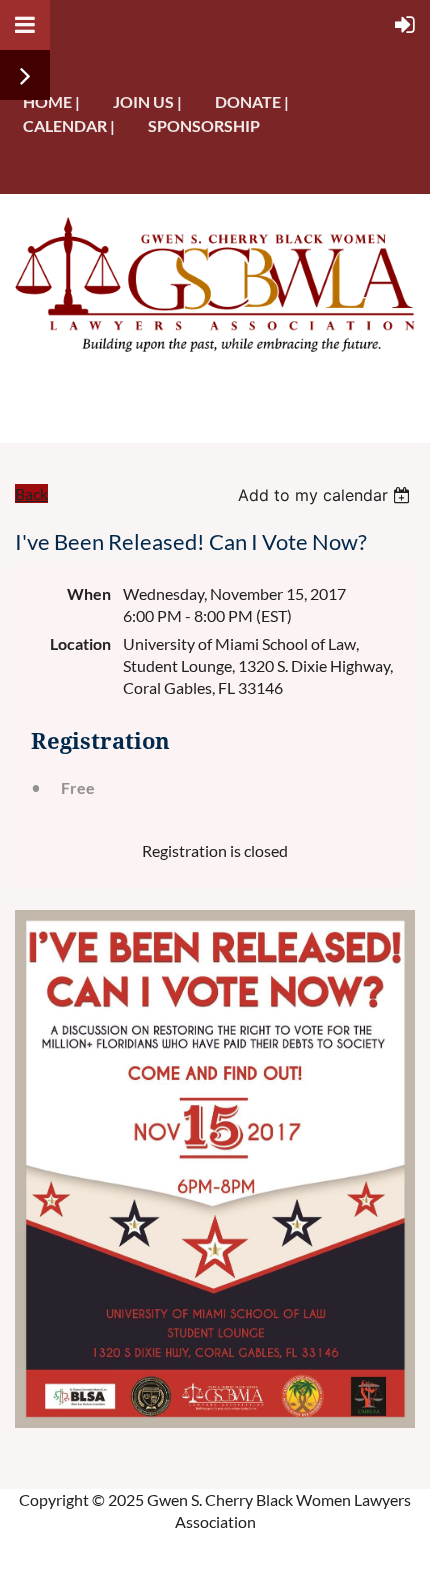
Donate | (252, 101)
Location (80, 643)
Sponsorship (204, 125)
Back (31, 493)
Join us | (147, 101)
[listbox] (326, 495)
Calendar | (69, 125)
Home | (51, 101)
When (89, 593)
